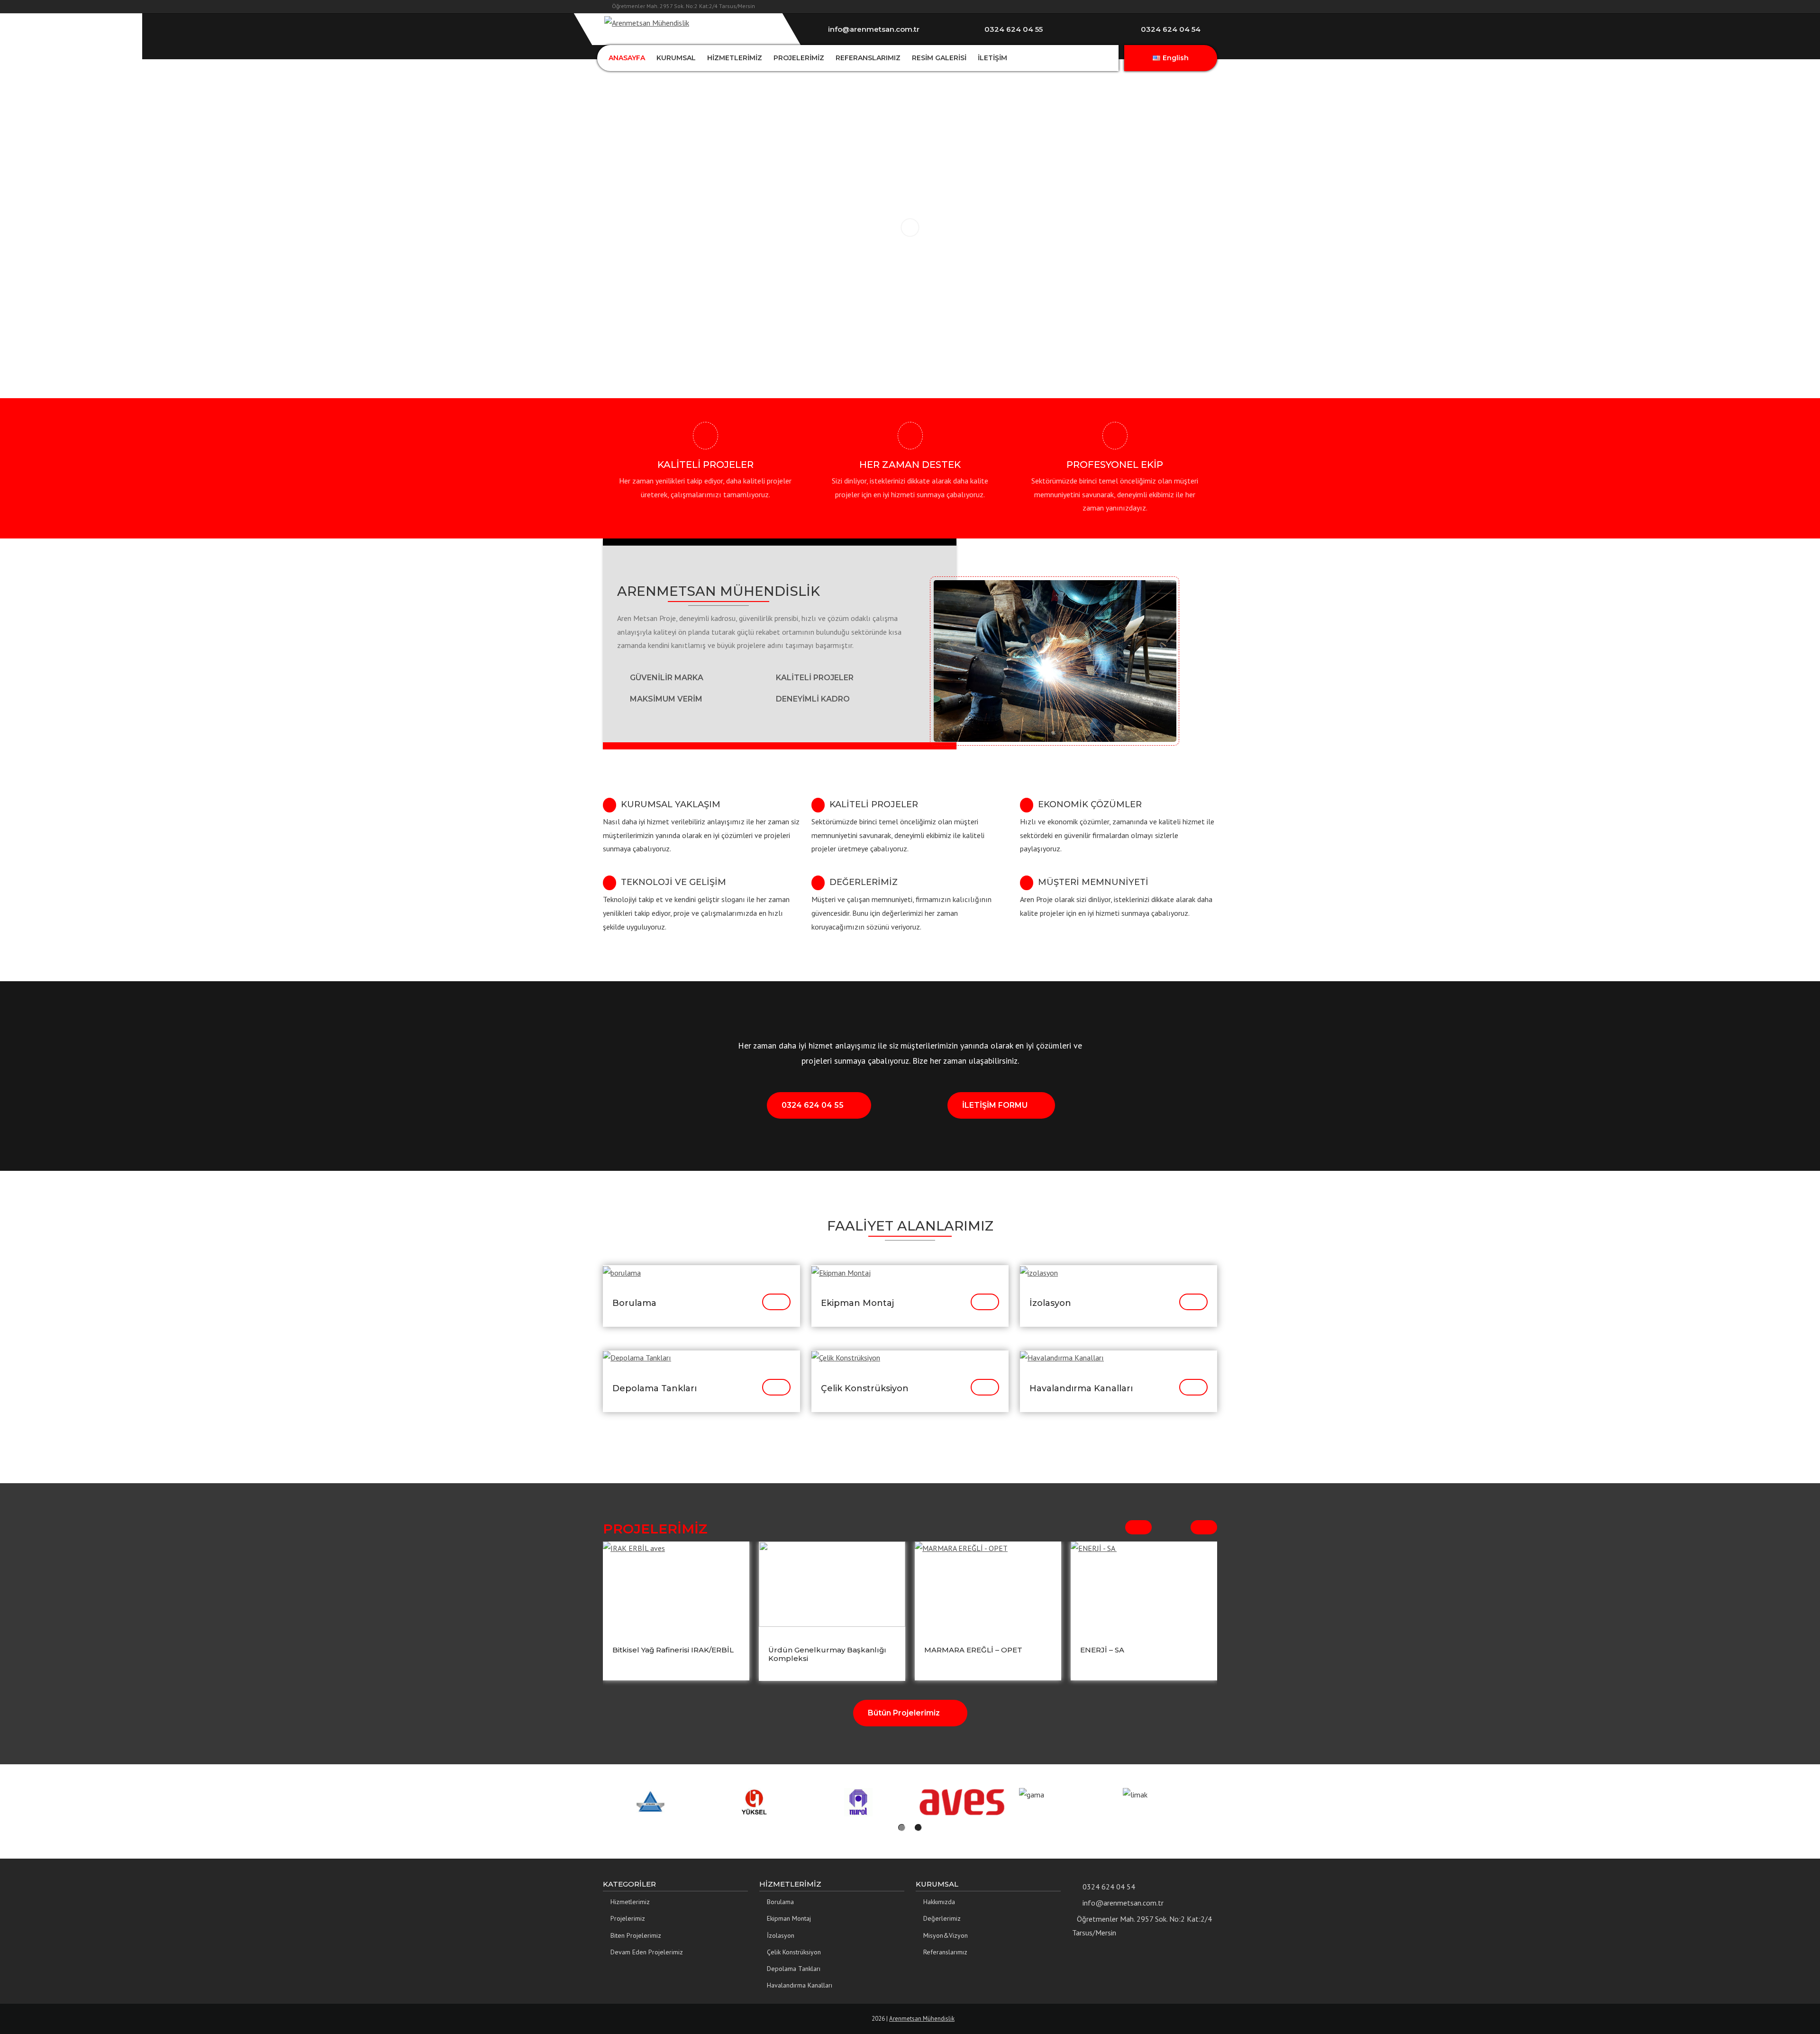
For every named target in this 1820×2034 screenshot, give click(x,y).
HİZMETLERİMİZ (735, 58)
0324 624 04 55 (813, 1105)
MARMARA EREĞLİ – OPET (973, 1650)
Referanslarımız (945, 1952)
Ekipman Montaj (857, 1303)
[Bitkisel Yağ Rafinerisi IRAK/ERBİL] (676, 1584)
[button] (902, 1828)
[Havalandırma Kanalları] (1062, 1357)
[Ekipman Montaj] (841, 1272)
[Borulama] (622, 1272)
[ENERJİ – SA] (1144, 1584)
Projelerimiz (628, 1918)
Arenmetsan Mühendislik (922, 2019)
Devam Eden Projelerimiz (647, 1952)
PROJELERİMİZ (799, 58)
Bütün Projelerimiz (904, 1713)
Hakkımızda (939, 1902)
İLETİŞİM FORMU (995, 1105)
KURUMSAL (676, 58)
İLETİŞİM (992, 58)
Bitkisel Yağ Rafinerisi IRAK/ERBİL (673, 1650)
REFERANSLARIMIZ (868, 58)
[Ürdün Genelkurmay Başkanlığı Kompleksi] (832, 1584)
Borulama (634, 1303)
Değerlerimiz (942, 1918)
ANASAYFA (627, 58)
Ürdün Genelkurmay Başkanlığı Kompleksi (827, 1654)
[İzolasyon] (1039, 1272)
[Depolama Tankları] (637, 1357)
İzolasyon (1050, 1303)
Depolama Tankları (655, 1388)
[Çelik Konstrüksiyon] (846, 1357)
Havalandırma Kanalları (1081, 1388)
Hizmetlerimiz (630, 1902)
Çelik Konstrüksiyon (865, 1388)
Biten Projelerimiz (636, 1935)
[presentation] (1138, 1527)
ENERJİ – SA (1103, 1650)
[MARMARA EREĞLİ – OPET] (988, 1584)
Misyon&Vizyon (946, 1935)
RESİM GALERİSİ (939, 58)
